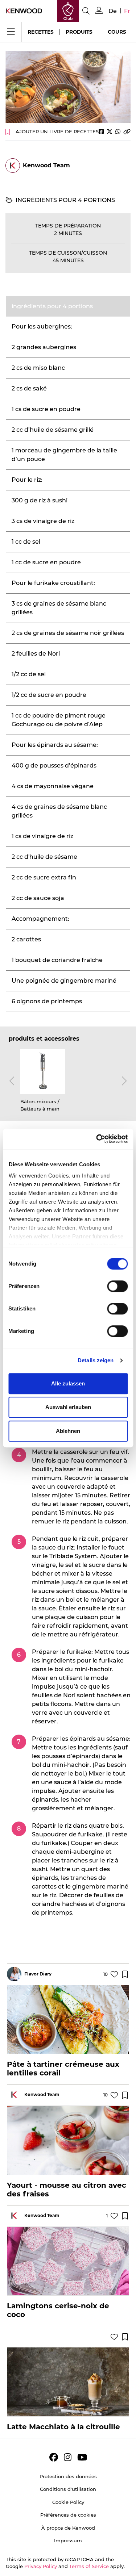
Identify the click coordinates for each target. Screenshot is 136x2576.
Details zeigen (96, 1360)
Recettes (41, 32)
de (113, 11)
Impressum (68, 2541)
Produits (79, 32)
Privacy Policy (41, 2566)
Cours (117, 32)
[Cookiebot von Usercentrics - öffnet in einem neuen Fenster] (97, 1139)
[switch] (117, 1286)
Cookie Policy (68, 2502)
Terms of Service (89, 2566)
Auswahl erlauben (68, 1407)
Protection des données (68, 2476)
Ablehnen (68, 1431)
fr (127, 11)
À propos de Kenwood (68, 2528)
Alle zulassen (68, 1383)
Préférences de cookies (68, 2515)
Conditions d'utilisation (68, 2489)
